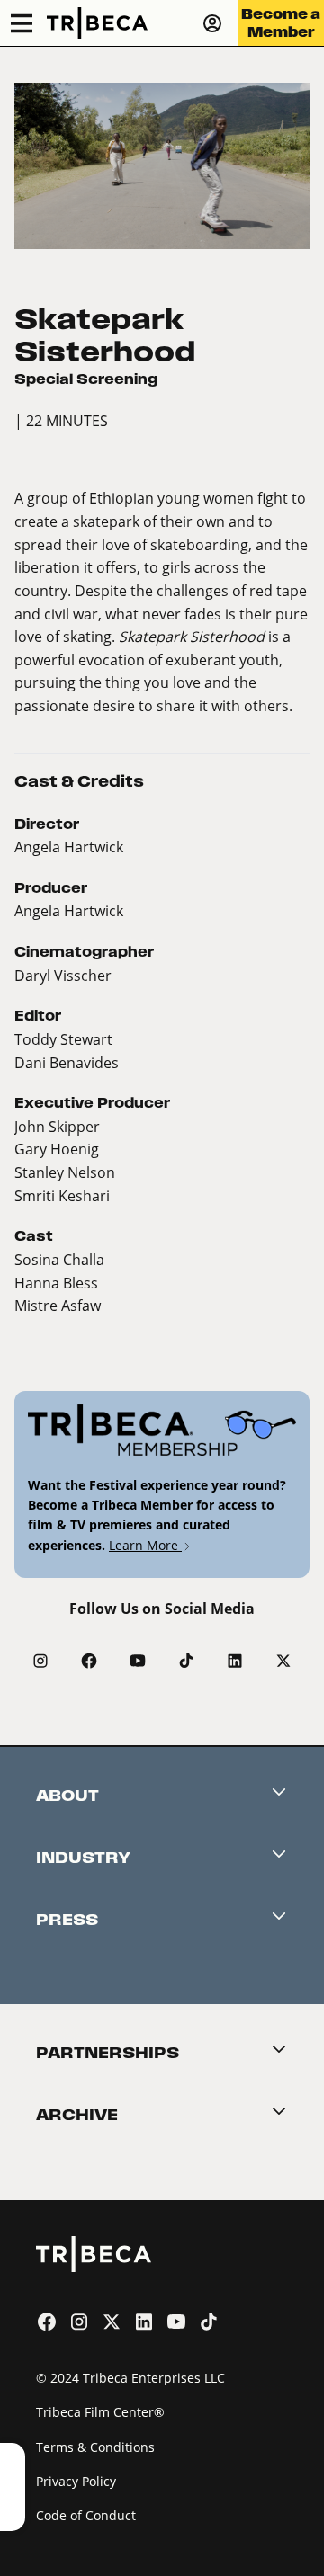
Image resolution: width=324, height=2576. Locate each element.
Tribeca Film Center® (100, 2412)
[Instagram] (40, 1661)
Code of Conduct (86, 2515)
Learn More (145, 1545)
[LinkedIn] (235, 1661)
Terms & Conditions (95, 2447)
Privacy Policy (76, 2481)
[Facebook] (89, 1661)
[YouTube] (138, 1661)
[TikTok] (186, 1661)
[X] (283, 1661)
